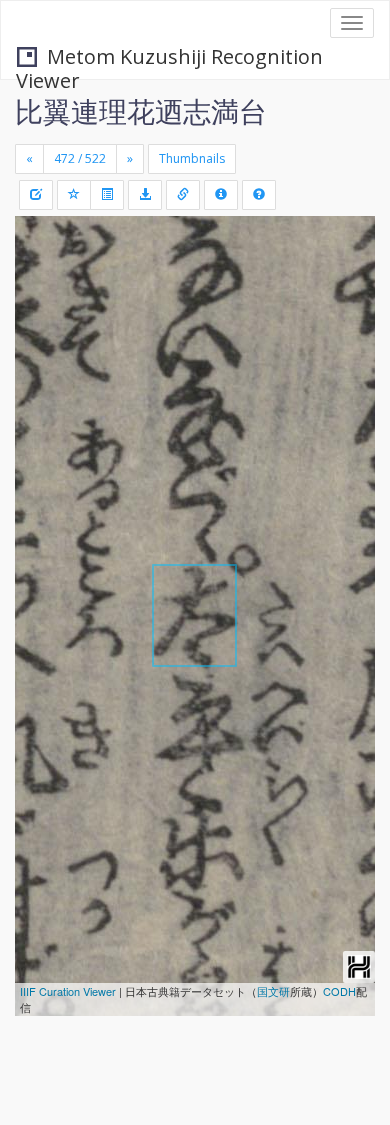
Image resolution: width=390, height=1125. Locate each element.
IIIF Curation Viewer (68, 991)
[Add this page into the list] (74, 195)
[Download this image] (145, 195)
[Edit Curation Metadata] (36, 195)
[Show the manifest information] (221, 195)
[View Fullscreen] (42, 317)
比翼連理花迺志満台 (141, 111)
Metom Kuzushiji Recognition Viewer (169, 58)
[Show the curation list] (107, 195)
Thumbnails (192, 158)
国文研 (273, 991)
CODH (339, 991)
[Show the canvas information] (183, 195)
